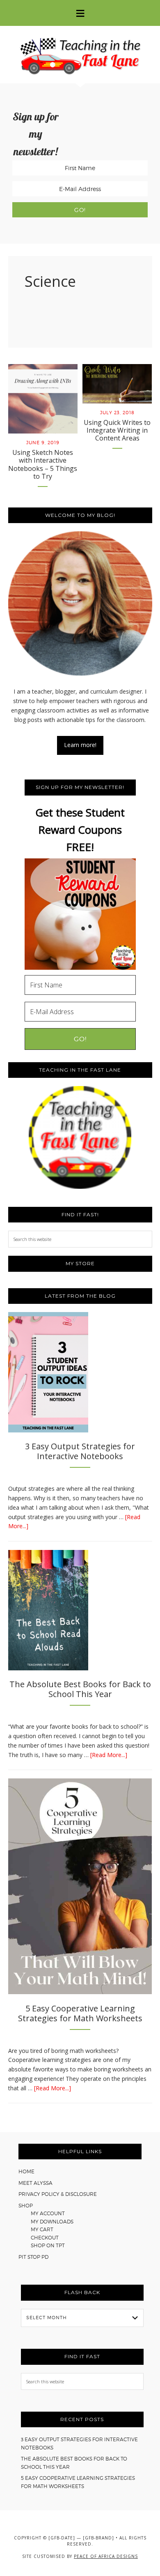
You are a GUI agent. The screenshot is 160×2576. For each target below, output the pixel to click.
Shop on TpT (48, 2245)
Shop (26, 2206)
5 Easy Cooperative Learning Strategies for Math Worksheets (80, 2013)
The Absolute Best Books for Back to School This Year (80, 1689)
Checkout (45, 2238)
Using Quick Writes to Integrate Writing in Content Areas (117, 430)
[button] (80, 13)
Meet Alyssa (35, 2183)
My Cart (42, 2229)
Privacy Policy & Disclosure (58, 2194)
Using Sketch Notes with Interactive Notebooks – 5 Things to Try (43, 464)
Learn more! (80, 745)
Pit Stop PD (33, 2257)
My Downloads (52, 2222)
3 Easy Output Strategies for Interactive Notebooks (80, 1451)
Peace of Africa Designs (106, 2556)
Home (26, 2171)
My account (48, 2213)
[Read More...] (109, 1755)
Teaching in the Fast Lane (80, 55)
